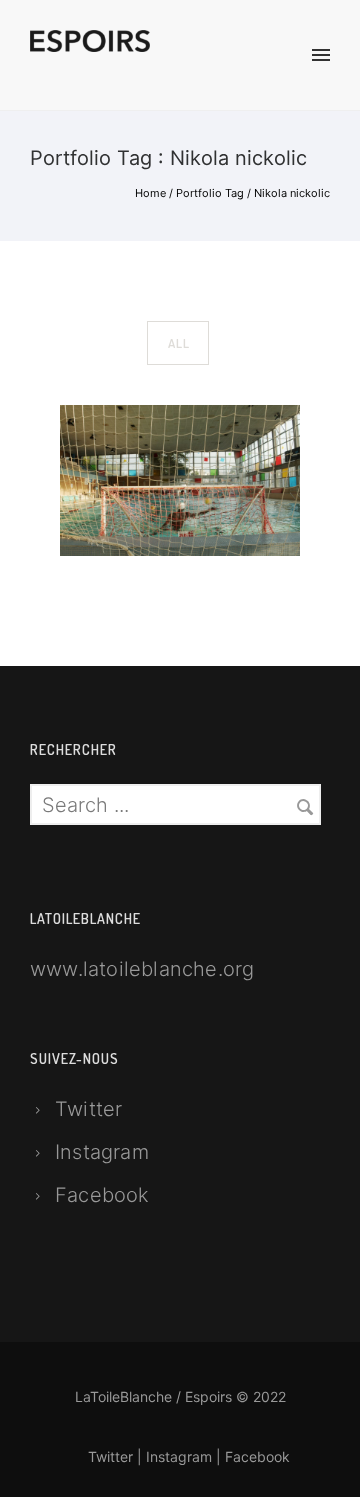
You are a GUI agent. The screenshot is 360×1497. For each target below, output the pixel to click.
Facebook (102, 1195)
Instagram (102, 1152)
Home (150, 193)
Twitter (88, 1109)
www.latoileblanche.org (142, 969)
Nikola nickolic (292, 193)
